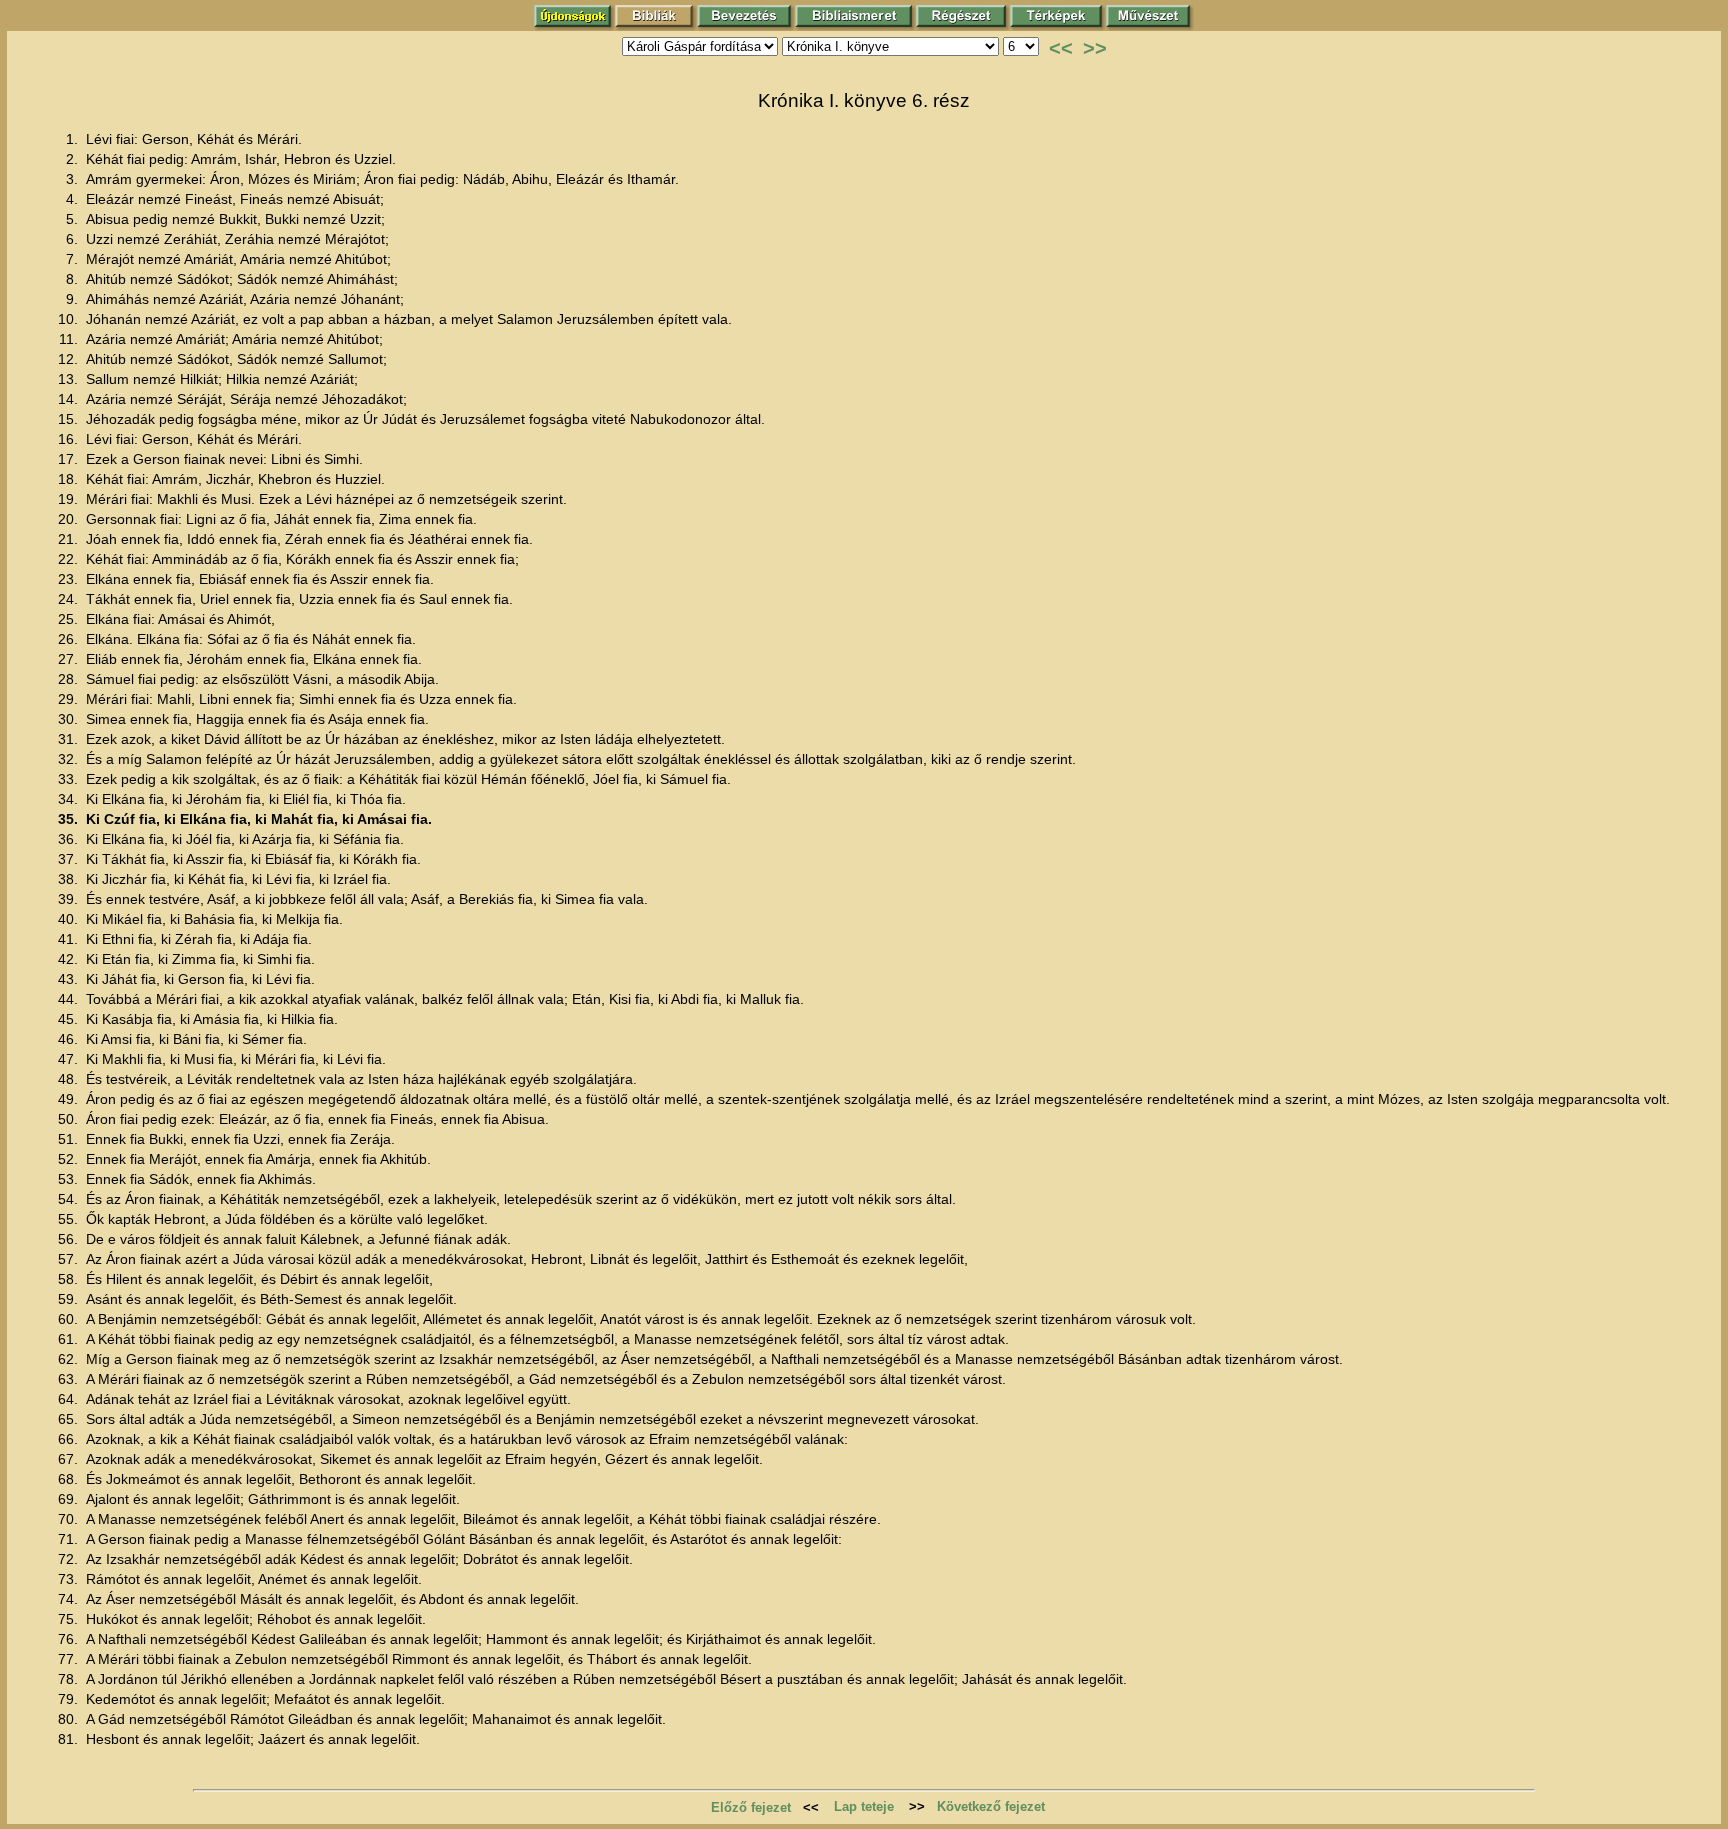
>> (1095, 48)
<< (1061, 48)
